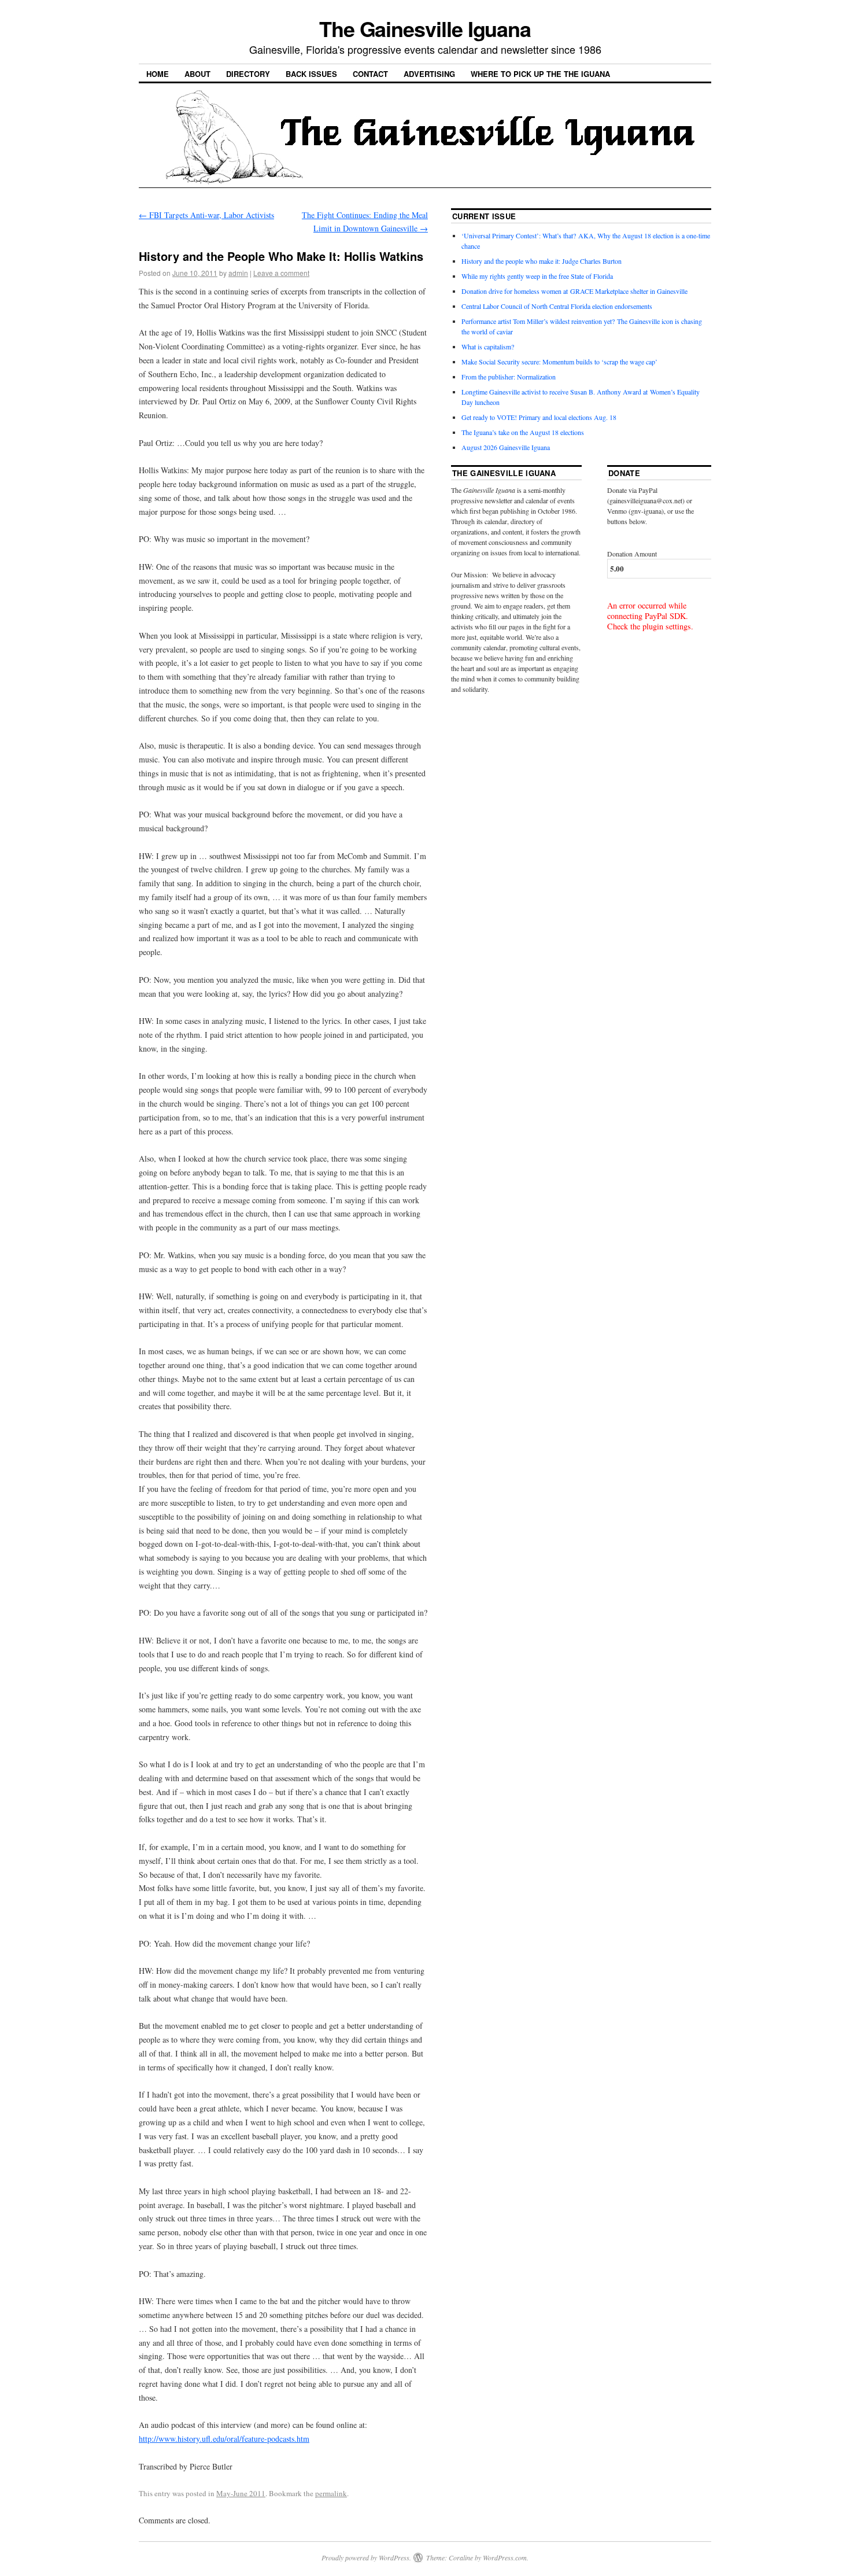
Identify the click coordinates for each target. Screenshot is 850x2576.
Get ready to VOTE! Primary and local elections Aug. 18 (539, 417)
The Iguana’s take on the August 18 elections (523, 432)
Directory (248, 74)
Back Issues (311, 74)
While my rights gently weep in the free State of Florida (539, 276)
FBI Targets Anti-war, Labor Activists (206, 215)
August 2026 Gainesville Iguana (506, 447)
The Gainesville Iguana (425, 28)
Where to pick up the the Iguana (540, 74)
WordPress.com (505, 2557)
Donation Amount (632, 554)
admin (238, 273)
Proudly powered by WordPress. (366, 2557)
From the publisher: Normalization (509, 377)
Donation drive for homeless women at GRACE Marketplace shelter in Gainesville (574, 291)
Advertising (429, 74)
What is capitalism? (488, 347)
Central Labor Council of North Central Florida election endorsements (557, 306)
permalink (331, 2493)
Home (158, 74)
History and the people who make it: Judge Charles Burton (542, 261)
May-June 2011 (241, 2493)
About (197, 74)
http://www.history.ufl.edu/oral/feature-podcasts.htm (224, 2439)
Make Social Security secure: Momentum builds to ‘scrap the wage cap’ (559, 362)
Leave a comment (281, 273)
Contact (370, 74)
